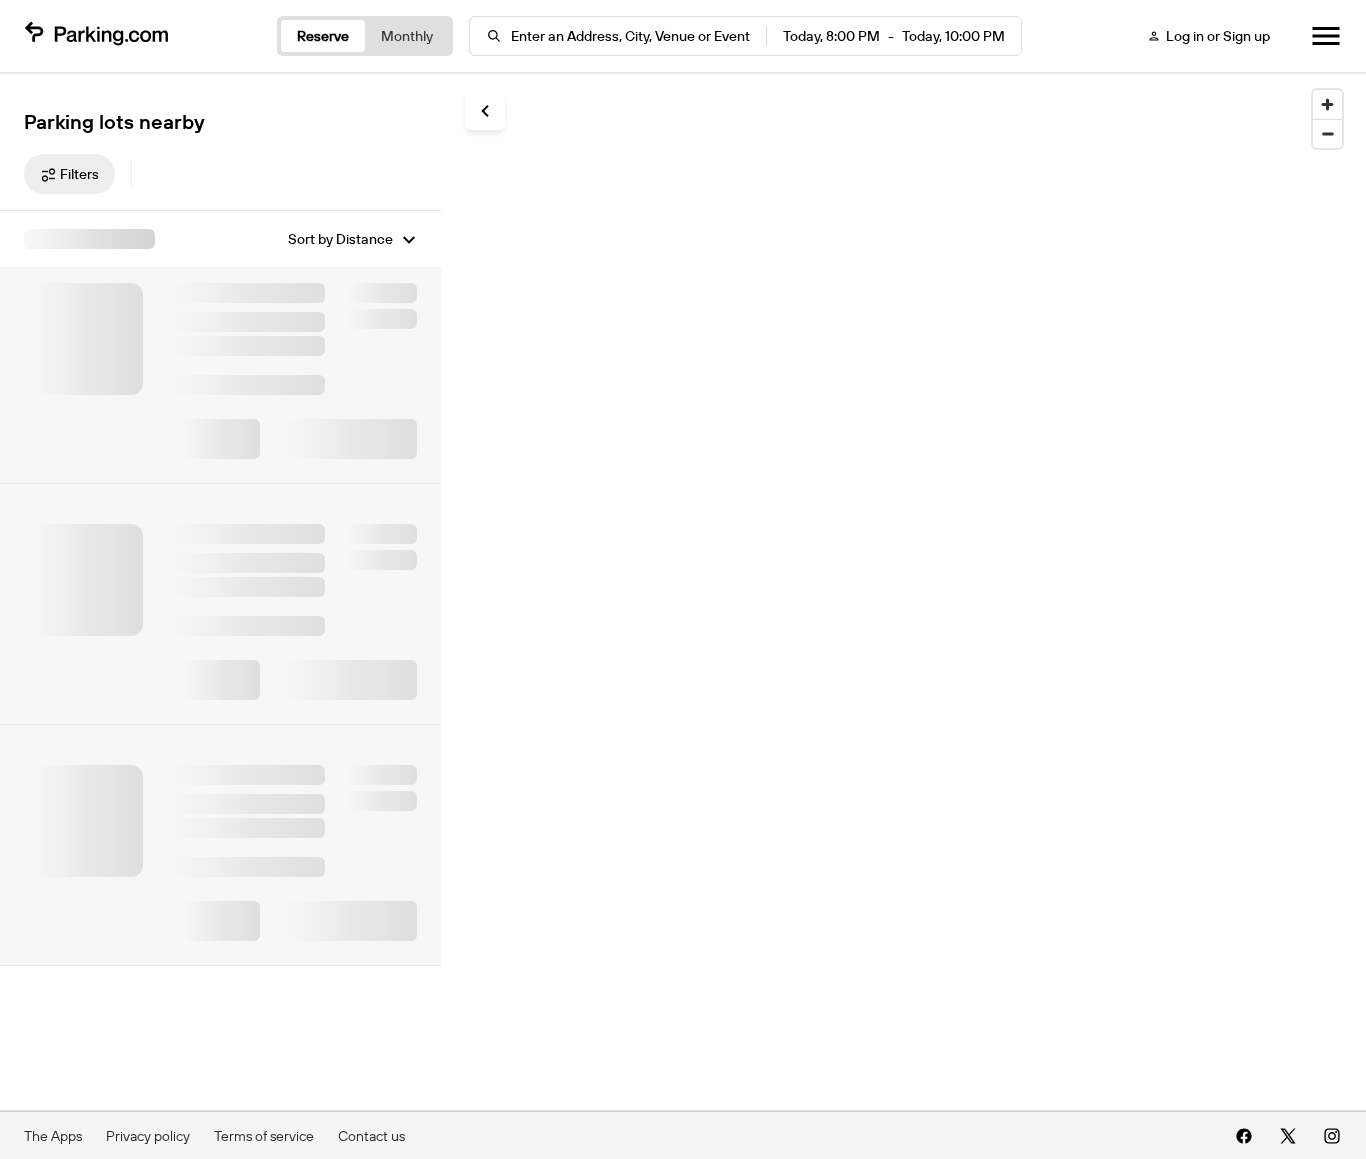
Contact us (371, 1136)
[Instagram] (1332, 1136)
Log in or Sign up (1218, 36)
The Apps (53, 1136)
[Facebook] (1244, 1136)
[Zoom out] (1327, 133)
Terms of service (264, 1136)
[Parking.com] (96, 36)
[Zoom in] (1327, 104)
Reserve (323, 36)
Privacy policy (148, 1136)
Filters (79, 174)
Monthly (407, 36)
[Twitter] (1288, 1136)
